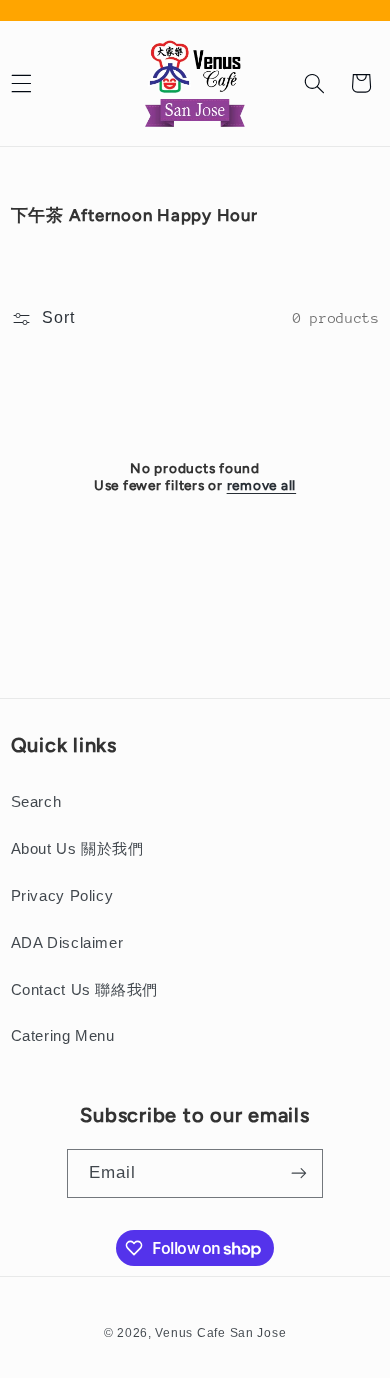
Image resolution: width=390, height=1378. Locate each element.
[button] (314, 83)
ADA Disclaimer (67, 943)
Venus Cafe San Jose (220, 1333)
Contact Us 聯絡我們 (84, 990)
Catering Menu (63, 1036)
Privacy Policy (62, 896)
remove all (262, 485)
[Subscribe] (299, 1173)
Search (36, 802)
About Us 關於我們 (77, 849)
